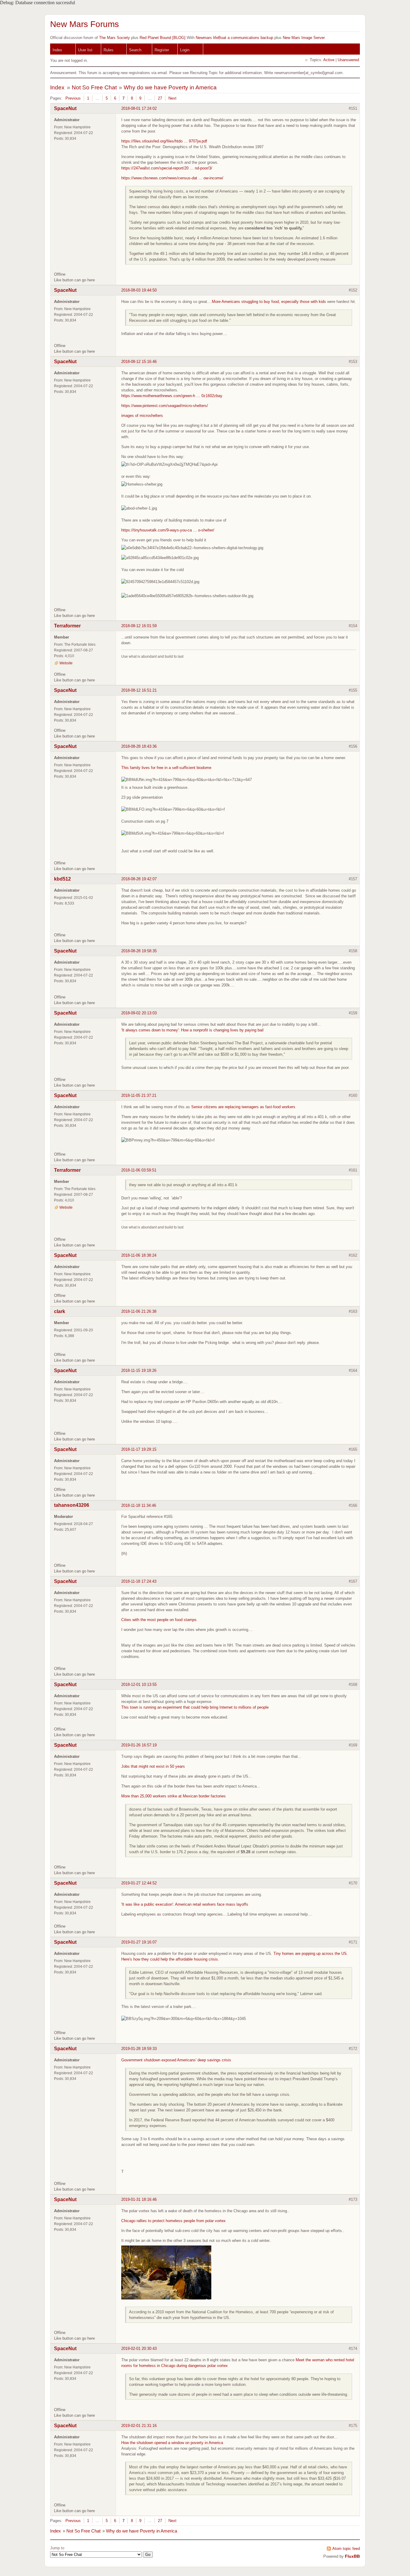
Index (57, 50)
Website (66, 663)
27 (160, 98)
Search (135, 50)
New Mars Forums (84, 24)
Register (162, 50)
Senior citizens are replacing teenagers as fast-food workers (243, 1107)
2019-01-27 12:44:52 (139, 1883)
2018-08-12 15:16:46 (139, 362)
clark (60, 1311)
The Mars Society (115, 38)
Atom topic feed (346, 2549)
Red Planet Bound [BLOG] (163, 38)
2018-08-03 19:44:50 (139, 290)
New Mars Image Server (304, 38)
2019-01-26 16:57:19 (139, 1745)
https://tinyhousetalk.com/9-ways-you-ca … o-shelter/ (168, 530)
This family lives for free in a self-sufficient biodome (166, 768)
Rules (109, 50)
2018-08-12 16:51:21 (139, 690)
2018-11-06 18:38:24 (139, 1255)
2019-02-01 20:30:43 (139, 2349)
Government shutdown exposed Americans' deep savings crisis (176, 2060)
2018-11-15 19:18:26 (139, 1370)
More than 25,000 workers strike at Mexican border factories (173, 1796)
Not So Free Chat (94, 87)
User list (85, 50)
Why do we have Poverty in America (170, 87)
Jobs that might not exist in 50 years (153, 1766)
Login (185, 50)
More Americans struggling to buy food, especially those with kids (269, 302)
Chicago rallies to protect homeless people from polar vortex (173, 2221)
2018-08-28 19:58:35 (139, 951)
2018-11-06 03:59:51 (139, 1170)
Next (172, 98)
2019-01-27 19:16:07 (139, 1942)
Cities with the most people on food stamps (159, 1620)
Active (329, 60)
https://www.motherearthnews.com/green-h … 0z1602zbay (172, 396)
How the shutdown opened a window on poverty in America (172, 2443)
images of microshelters (142, 416)
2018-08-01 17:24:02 (139, 108)
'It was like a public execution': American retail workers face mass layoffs (185, 1904)
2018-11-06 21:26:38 (139, 1311)
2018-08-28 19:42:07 (139, 879)
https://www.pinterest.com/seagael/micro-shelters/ (165, 406)
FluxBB (352, 2556)
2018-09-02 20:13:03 (139, 1013)
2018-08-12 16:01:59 (139, 626)
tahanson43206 (72, 1505)
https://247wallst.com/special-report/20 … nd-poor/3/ (167, 168)
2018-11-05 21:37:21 (139, 1095)
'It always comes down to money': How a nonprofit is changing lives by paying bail (192, 1030)
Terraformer (67, 626)
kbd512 (62, 879)
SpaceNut (65, 108)
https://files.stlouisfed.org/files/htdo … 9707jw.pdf (164, 141)
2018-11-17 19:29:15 (139, 1449)
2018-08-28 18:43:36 (139, 746)
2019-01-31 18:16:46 (139, 2199)
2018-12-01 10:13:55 (139, 1684)
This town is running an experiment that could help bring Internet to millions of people (195, 1707)
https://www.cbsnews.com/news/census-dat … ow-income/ (172, 178)
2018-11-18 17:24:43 (139, 1581)
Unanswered (348, 60)
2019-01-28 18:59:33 (139, 2049)
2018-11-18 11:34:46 (139, 1505)
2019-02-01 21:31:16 (139, 2426)
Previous (73, 98)
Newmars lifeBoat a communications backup (234, 38)
